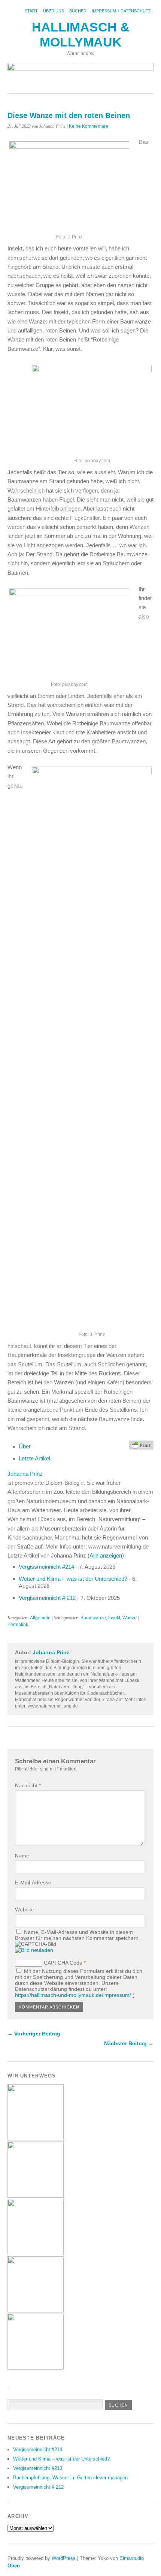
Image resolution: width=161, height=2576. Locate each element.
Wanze (130, 1618)
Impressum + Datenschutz (121, 11)
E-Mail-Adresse (33, 1883)
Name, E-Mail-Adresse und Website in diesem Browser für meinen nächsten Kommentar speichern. (78, 1935)
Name (22, 1856)
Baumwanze (93, 1618)
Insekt (114, 1618)
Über (25, 1446)
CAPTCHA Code (63, 1963)
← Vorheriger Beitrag (34, 2034)
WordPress (64, 2558)
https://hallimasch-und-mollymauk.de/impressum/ (73, 1995)
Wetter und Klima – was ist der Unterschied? (73, 1579)
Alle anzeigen (106, 1555)
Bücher (78, 11)
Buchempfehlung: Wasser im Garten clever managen (70, 2478)
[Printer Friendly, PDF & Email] (141, 1445)
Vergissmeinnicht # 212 (47, 1598)
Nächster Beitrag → (129, 2043)
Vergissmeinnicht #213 (38, 2468)
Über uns (54, 11)
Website (25, 1910)
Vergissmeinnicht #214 (46, 1567)
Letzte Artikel (34, 1458)
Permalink (18, 1625)
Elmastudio (132, 2558)
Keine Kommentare (89, 126)
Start (31, 11)
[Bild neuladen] (34, 1950)
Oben (14, 2566)
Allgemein (40, 1618)
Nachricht (28, 1785)
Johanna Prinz (25, 1474)
